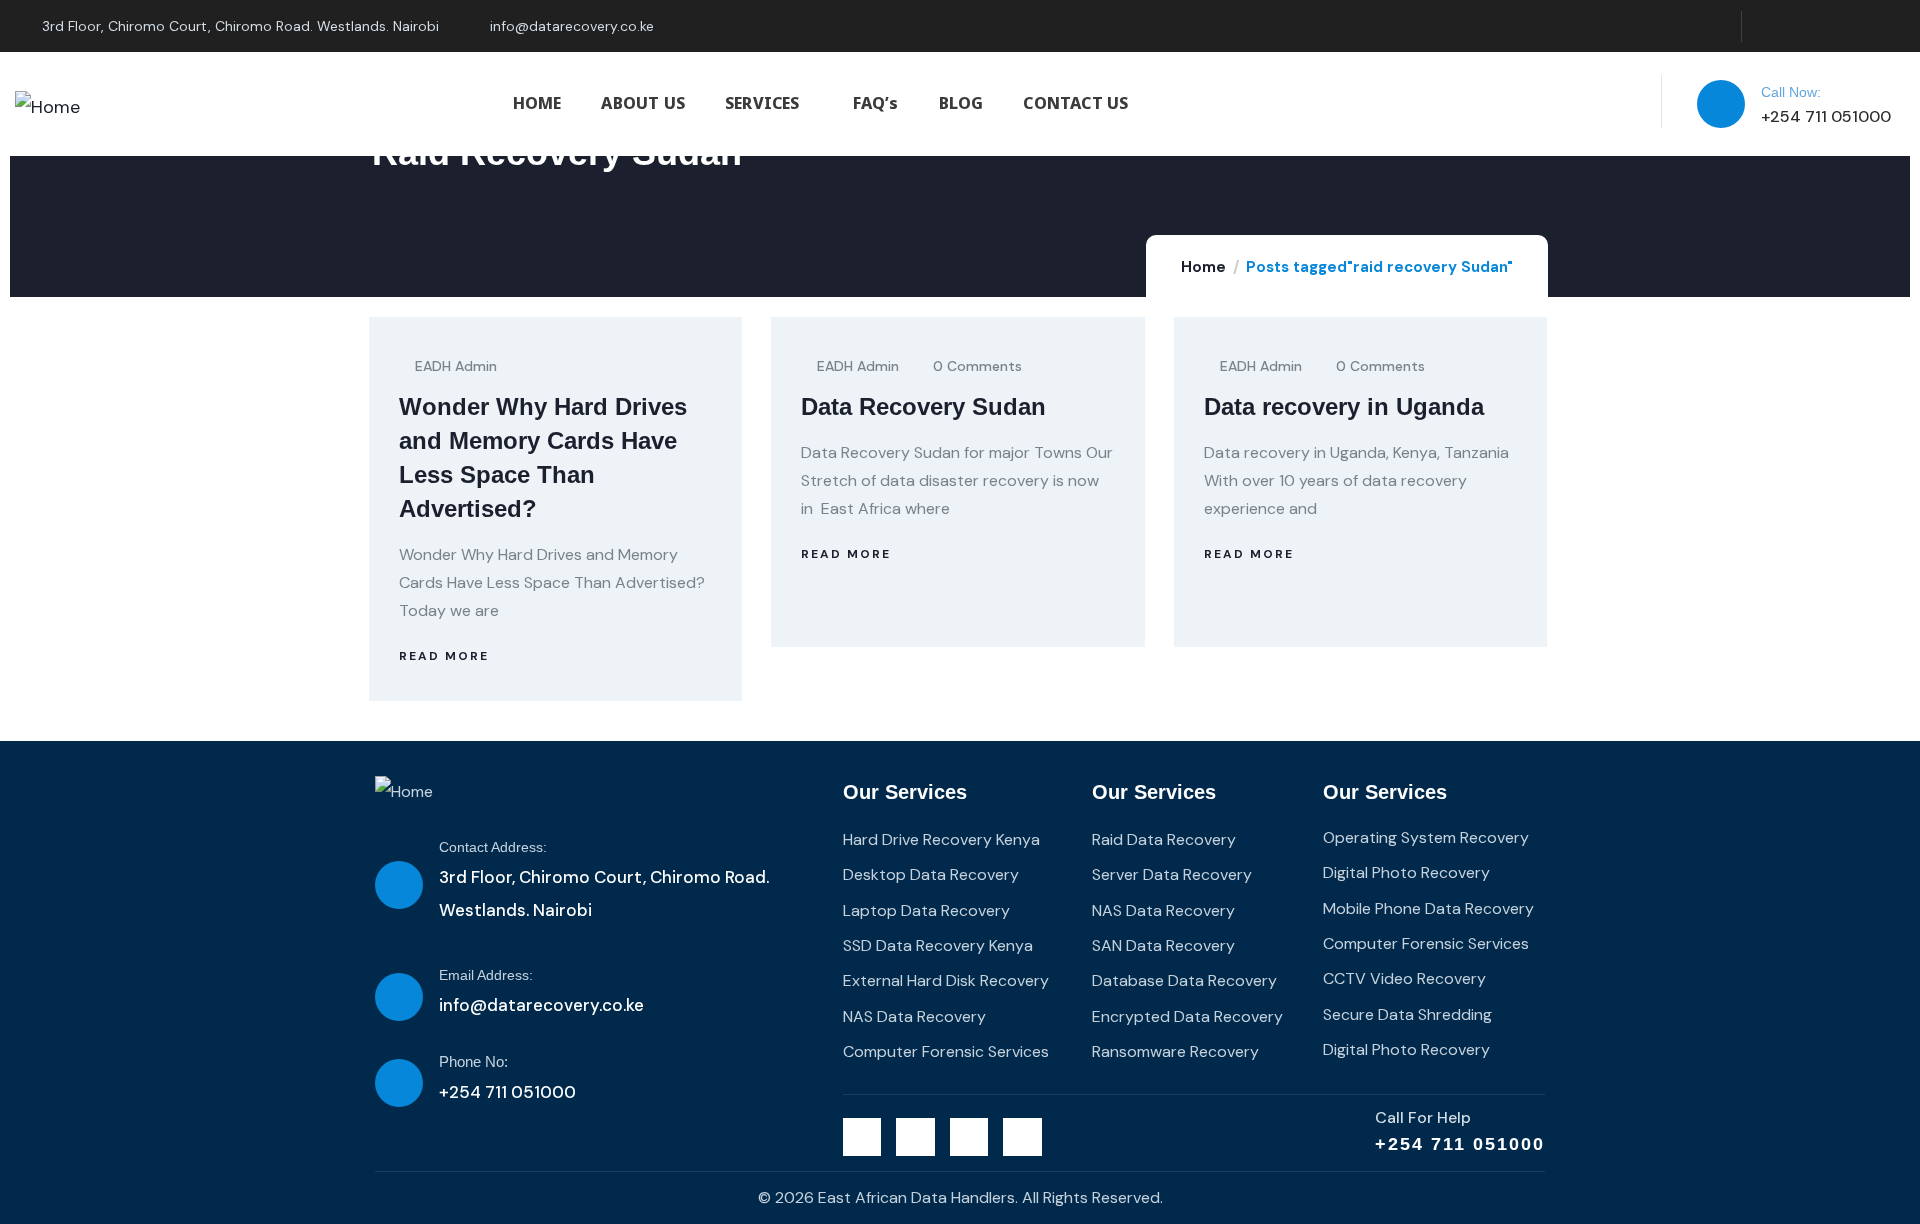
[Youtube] (1889, 26)
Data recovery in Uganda (1344, 406)
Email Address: (486, 975)
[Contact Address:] (399, 885)
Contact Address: (493, 847)
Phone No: (473, 1061)
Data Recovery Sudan (923, 406)
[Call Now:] (1721, 104)
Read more (444, 656)
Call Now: (1791, 92)
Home (1203, 267)
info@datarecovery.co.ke (541, 1005)
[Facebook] (1808, 26)
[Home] (47, 107)
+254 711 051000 (1460, 1144)
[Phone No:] (399, 1083)
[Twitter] (1767, 26)
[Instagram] (1848, 26)
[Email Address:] (399, 997)
